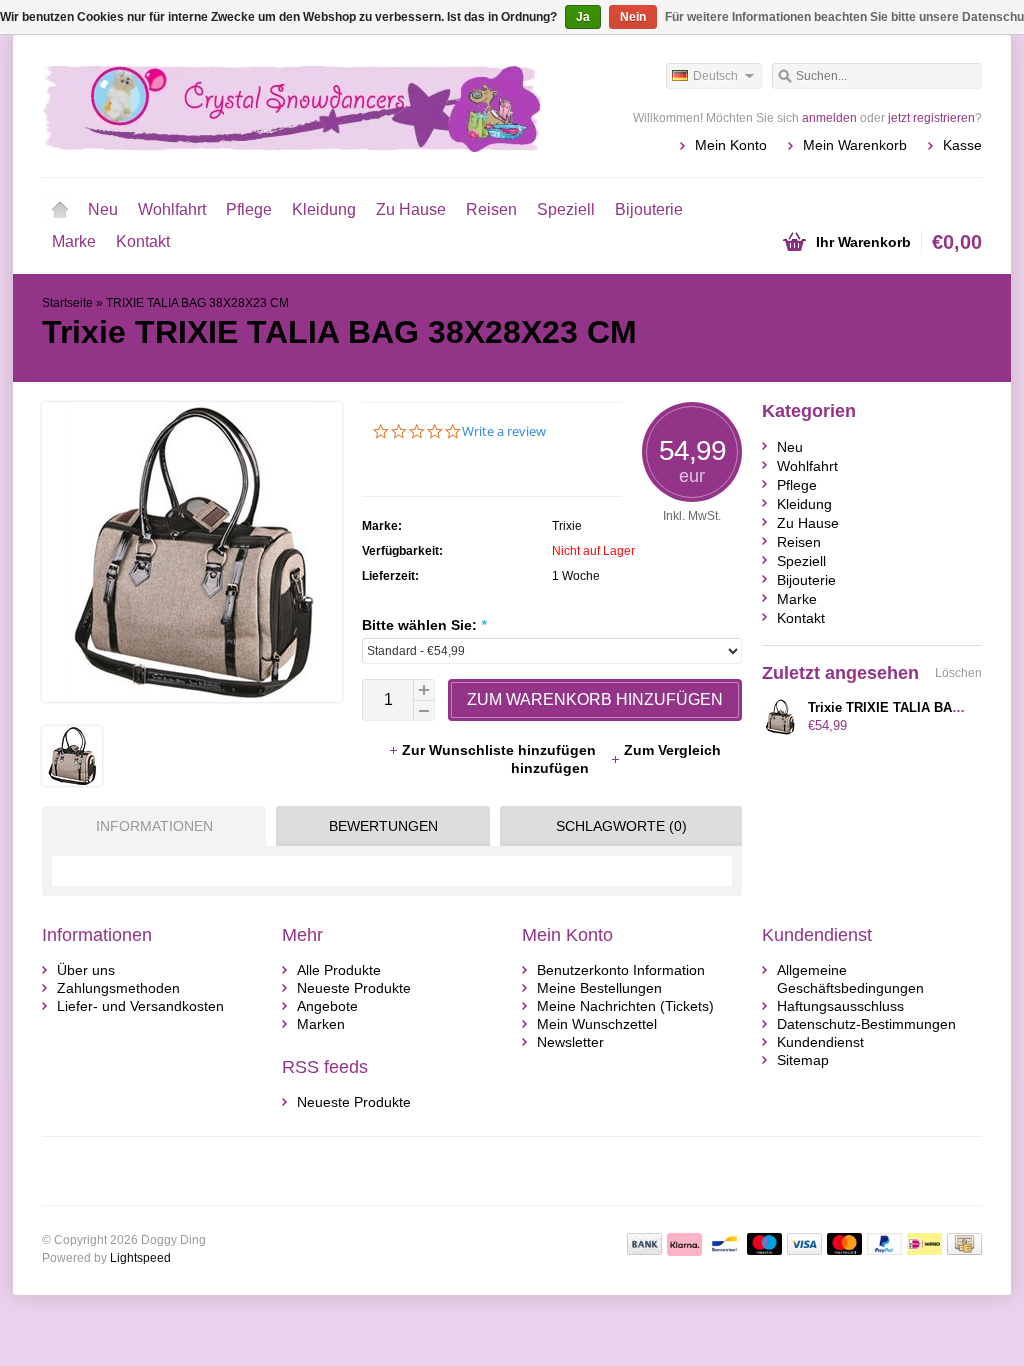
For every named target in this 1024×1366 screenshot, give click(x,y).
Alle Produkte (339, 970)
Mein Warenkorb (855, 145)
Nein (633, 17)
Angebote (327, 1006)
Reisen (491, 209)
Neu (103, 209)
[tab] (149, 826)
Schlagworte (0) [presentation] (621, 826)
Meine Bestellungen (599, 988)
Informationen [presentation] (154, 826)
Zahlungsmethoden (118, 988)
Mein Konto (731, 145)
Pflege (249, 209)
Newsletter (570, 1042)
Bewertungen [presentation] (383, 826)
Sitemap (803, 1060)
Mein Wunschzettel (597, 1024)
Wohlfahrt (172, 209)
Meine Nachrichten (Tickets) (625, 1006)
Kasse (962, 145)
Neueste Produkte (354, 988)
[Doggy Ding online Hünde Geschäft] (277, 105)
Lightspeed (140, 1258)
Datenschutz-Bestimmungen (866, 1024)
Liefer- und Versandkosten (140, 1006)
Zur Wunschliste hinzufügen (501, 750)
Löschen (958, 673)
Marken (321, 1024)
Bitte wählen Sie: (424, 625)
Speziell (566, 209)
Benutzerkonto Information (621, 970)
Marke (74, 241)
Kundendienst (820, 1042)
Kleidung (324, 209)
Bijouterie (649, 209)
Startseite (60, 210)
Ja (583, 17)
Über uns (86, 970)
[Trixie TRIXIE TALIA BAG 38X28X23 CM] (72, 781)
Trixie (567, 526)
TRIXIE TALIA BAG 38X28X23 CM (197, 303)
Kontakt (143, 241)
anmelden (829, 118)
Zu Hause (411, 209)
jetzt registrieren (931, 118)
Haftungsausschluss (840, 1006)
